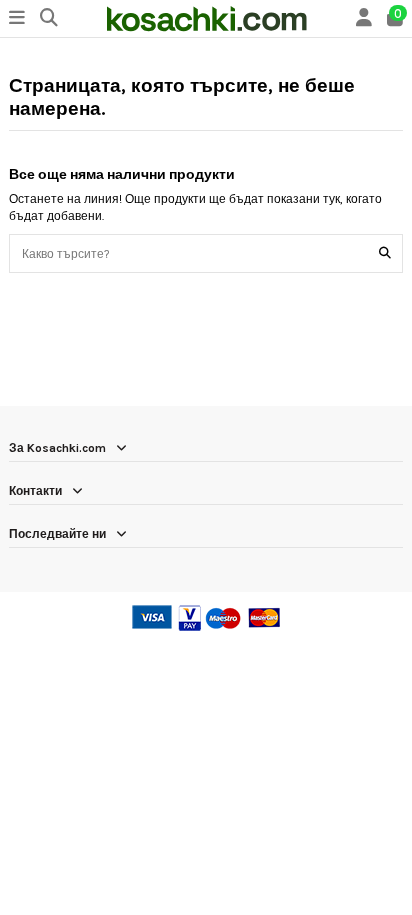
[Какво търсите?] (385, 253)
